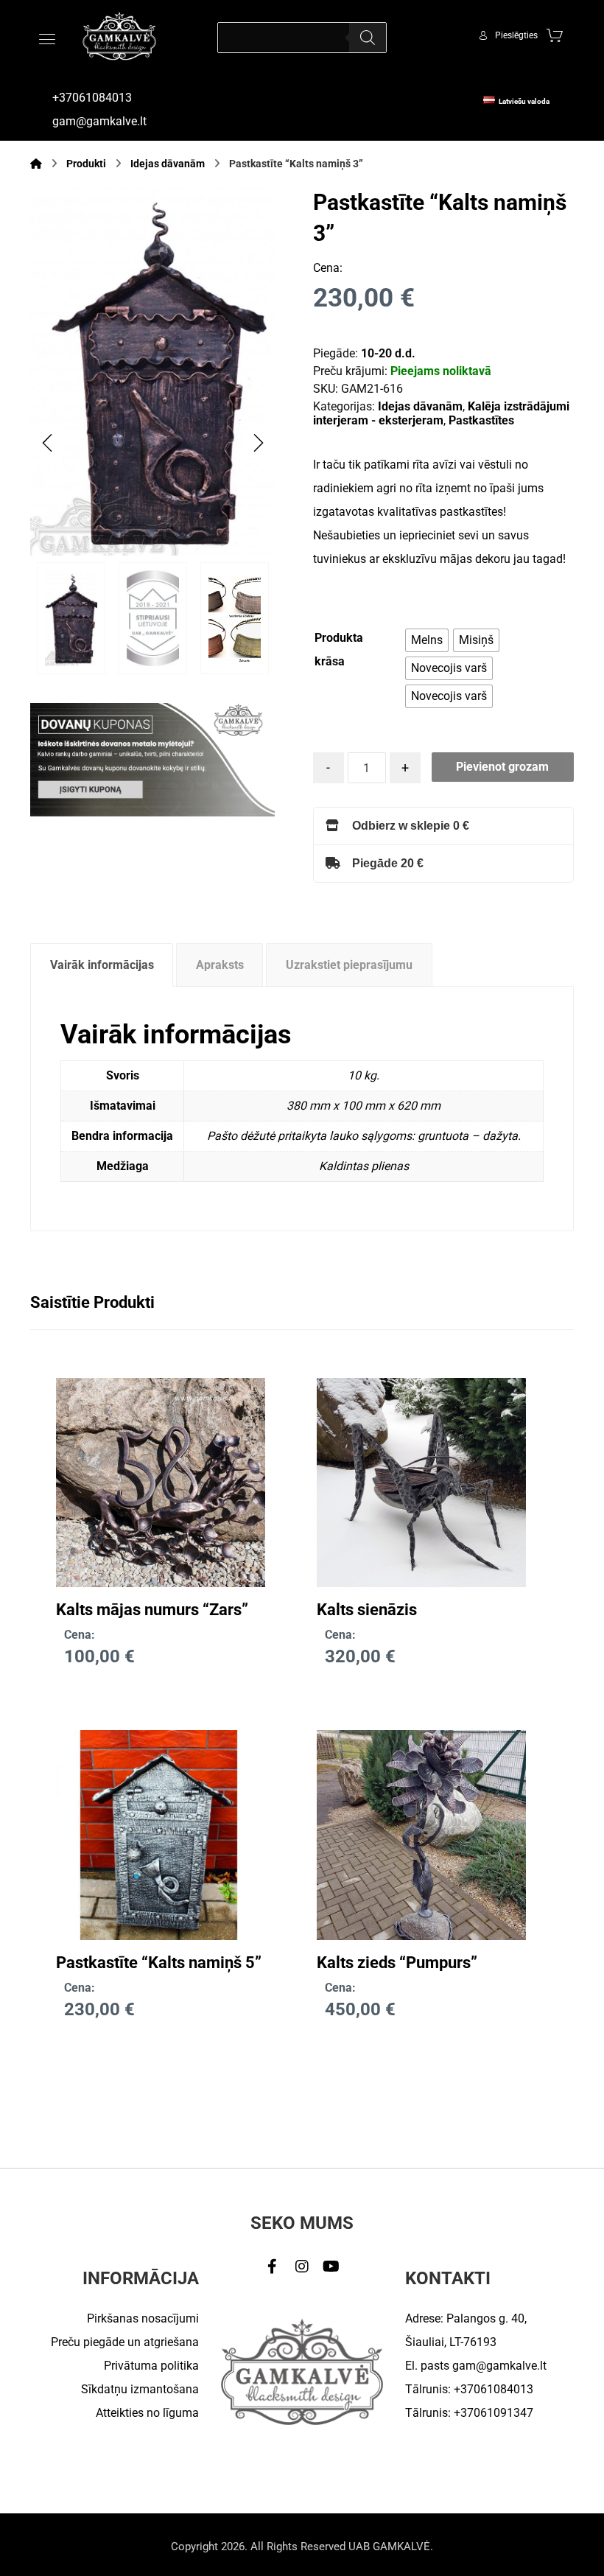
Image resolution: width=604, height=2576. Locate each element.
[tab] (102, 965)
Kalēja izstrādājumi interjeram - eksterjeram (441, 413)
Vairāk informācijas (102, 965)
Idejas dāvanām (420, 406)
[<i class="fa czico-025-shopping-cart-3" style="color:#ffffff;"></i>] (555, 35)
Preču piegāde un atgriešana (125, 2342)
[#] (273, 2267)
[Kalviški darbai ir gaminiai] (119, 36)
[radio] (427, 640)
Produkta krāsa (339, 650)
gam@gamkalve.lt (499, 2366)
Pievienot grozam (502, 767)
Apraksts (220, 965)
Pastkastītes (481, 420)
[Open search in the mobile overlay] (302, 38)
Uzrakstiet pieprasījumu (349, 965)
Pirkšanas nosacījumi (143, 2318)
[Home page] (36, 164)
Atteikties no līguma (147, 2413)
